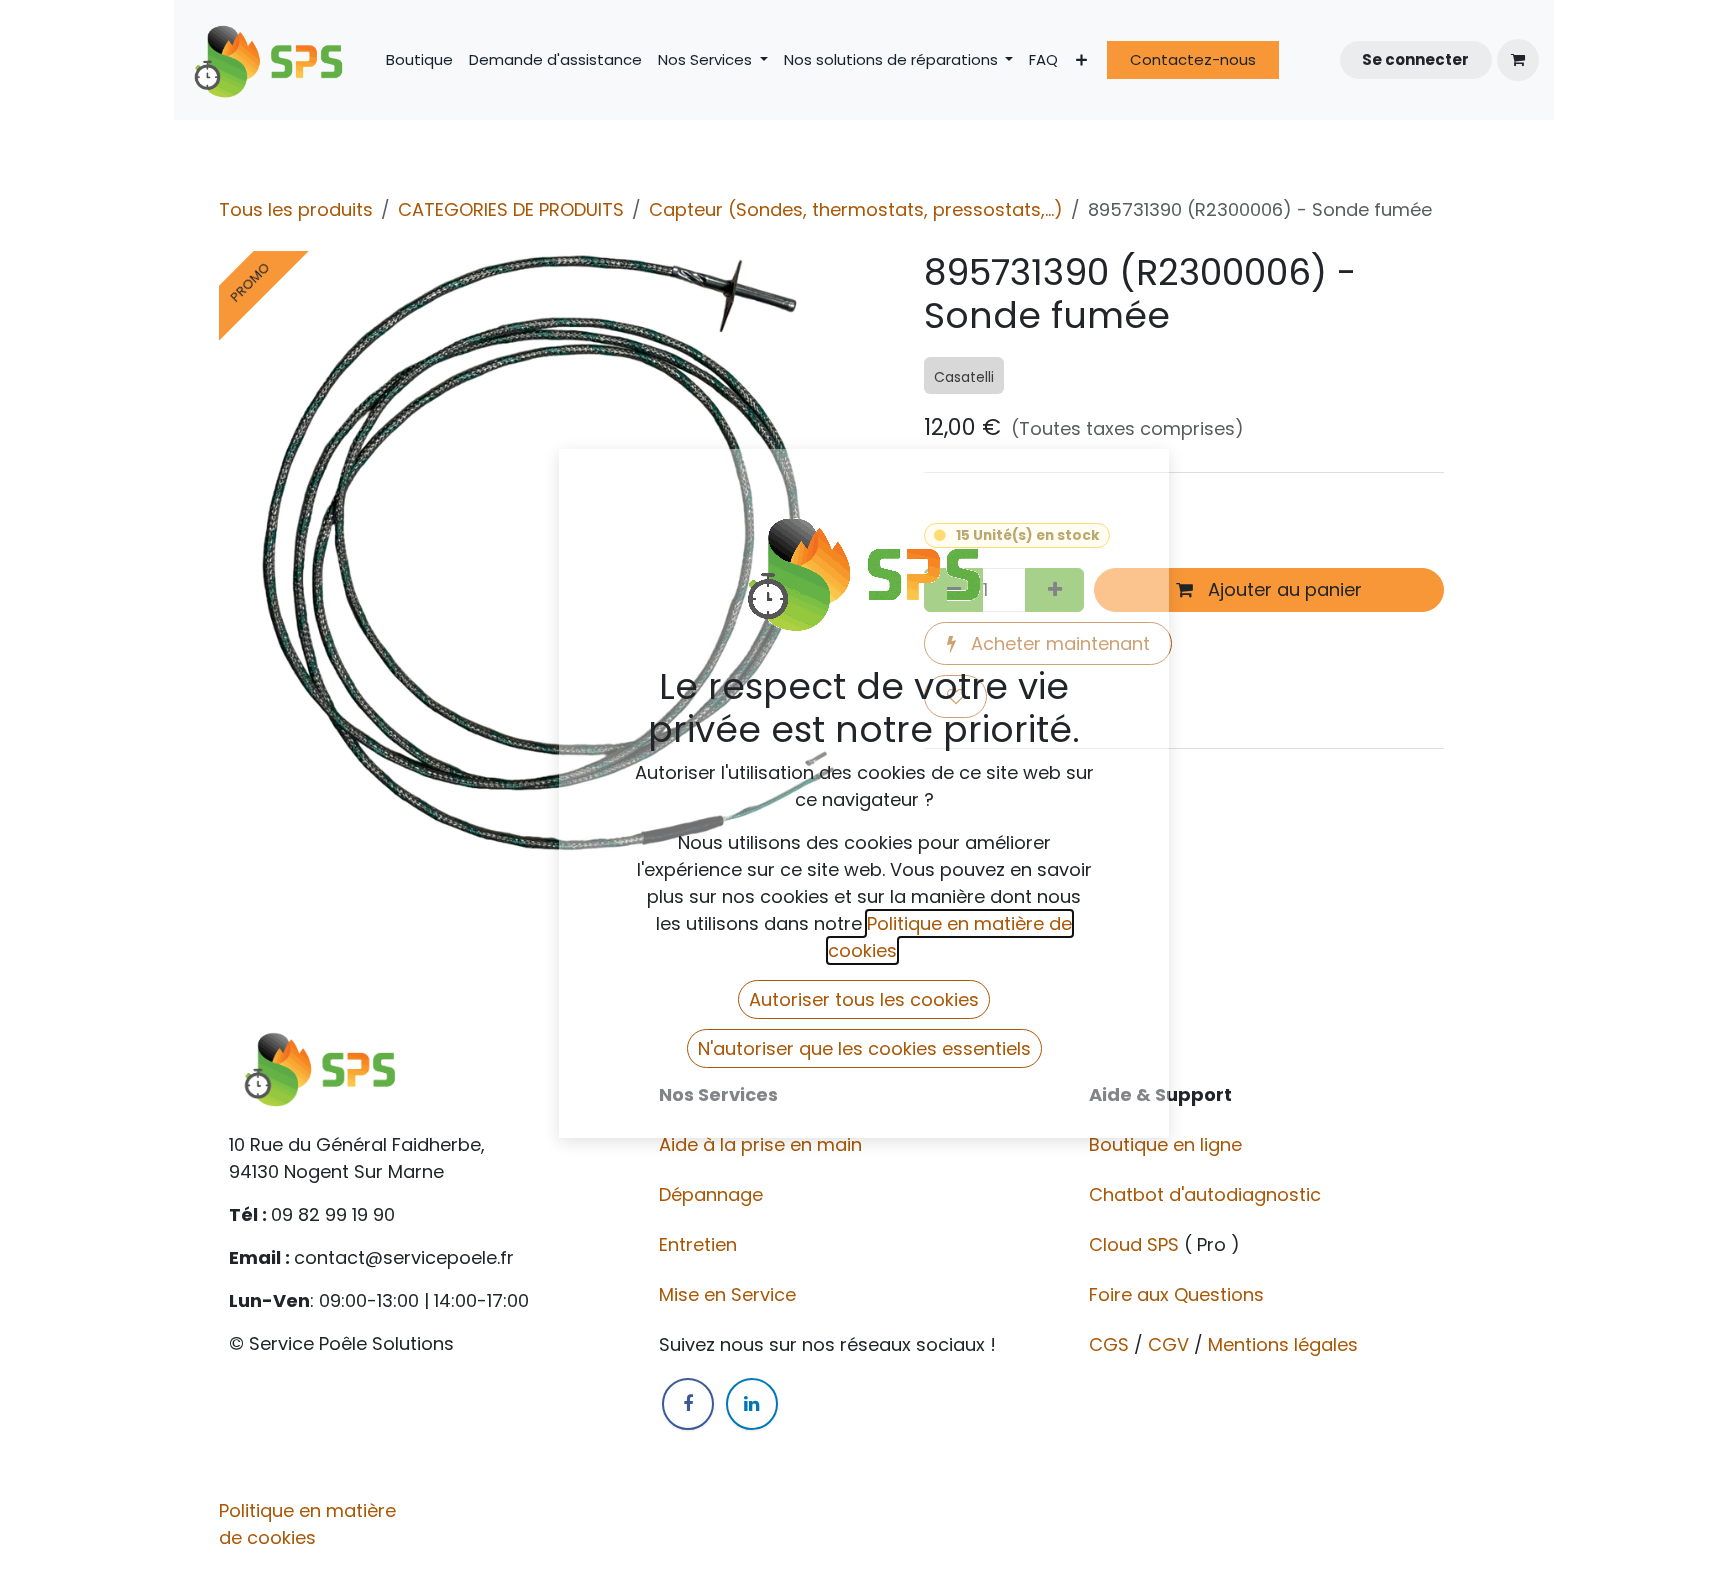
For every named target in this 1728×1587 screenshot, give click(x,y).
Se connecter (1415, 59)
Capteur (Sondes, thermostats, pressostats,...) (856, 209)
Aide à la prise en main (760, 1144)
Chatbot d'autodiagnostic (1207, 1194)
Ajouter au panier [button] (1282, 589)
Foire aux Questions (1179, 1294)
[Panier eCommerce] (1518, 60)
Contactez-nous (1193, 59)
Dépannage (713, 1194)
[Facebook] (688, 1404)
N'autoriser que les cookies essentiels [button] (864, 1048)
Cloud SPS (1136, 1244)
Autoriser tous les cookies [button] (864, 999)
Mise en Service (730, 1294)
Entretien (698, 1244)
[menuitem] (419, 60)
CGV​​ (1168, 1344)
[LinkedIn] (752, 1404)
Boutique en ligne (1168, 1144)
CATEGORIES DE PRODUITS (511, 209)
